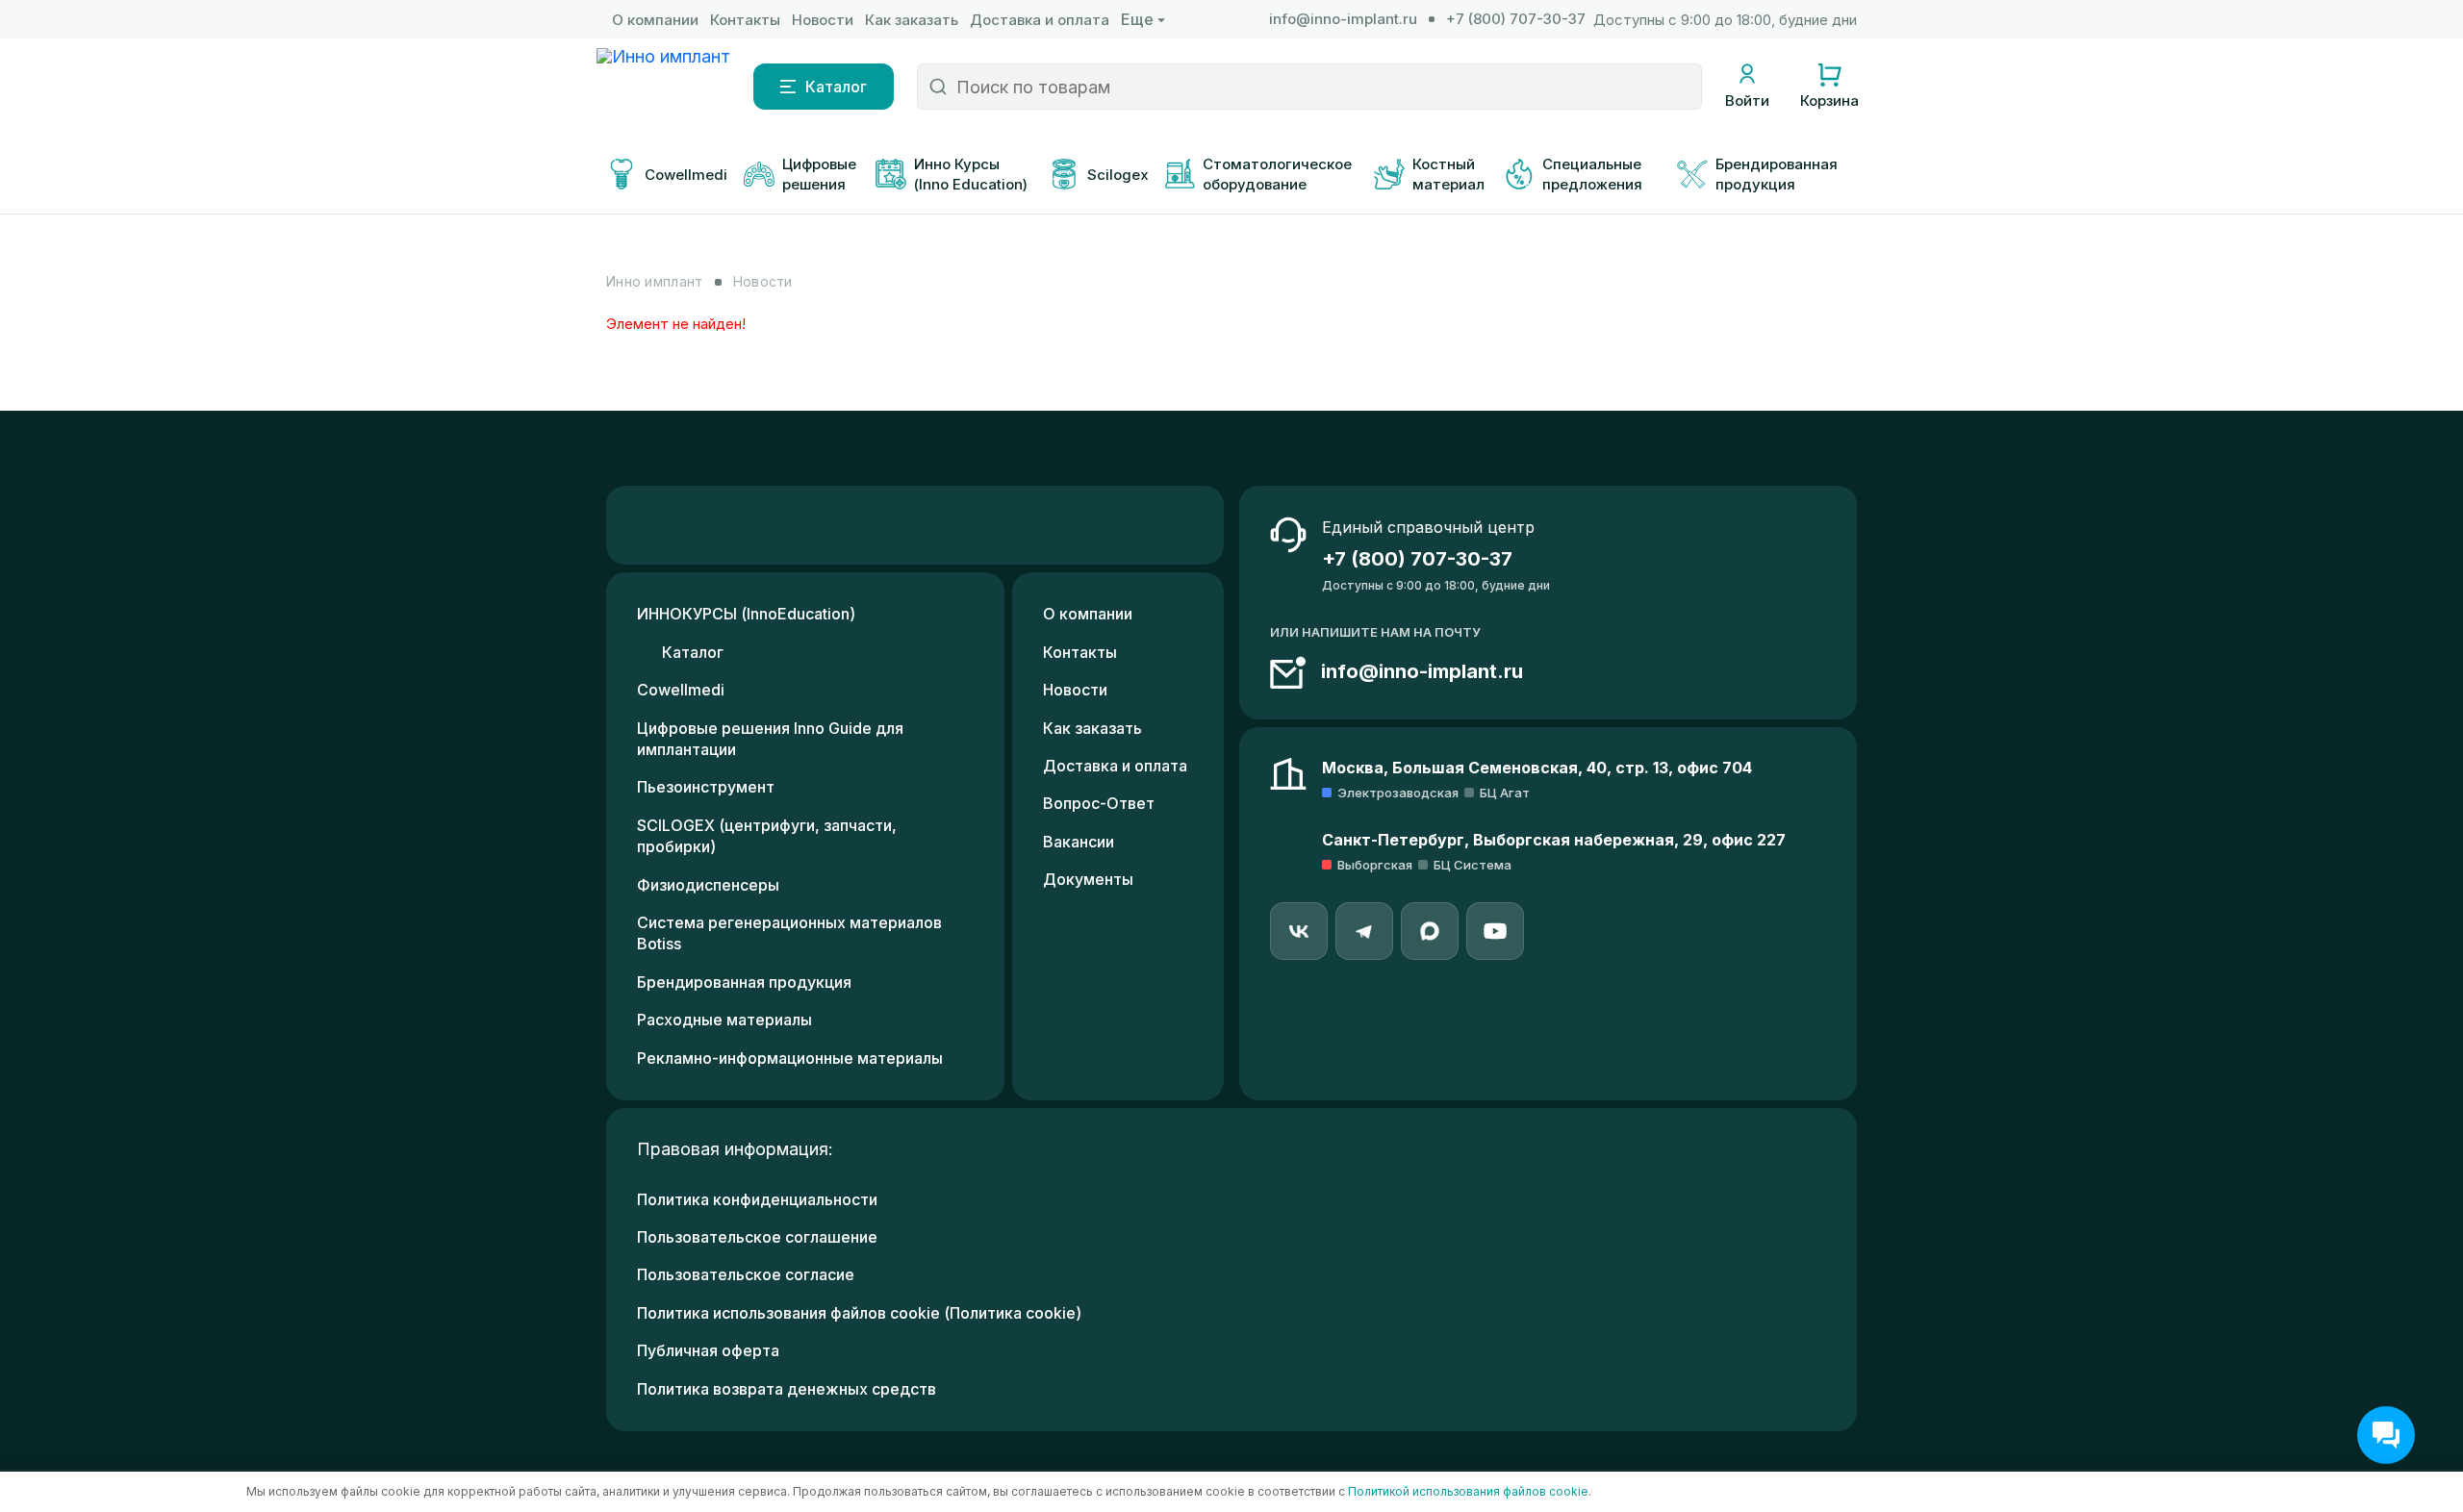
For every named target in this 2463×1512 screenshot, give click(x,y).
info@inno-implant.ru (1343, 19)
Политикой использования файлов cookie (1468, 1491)
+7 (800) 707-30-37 (1516, 19)
